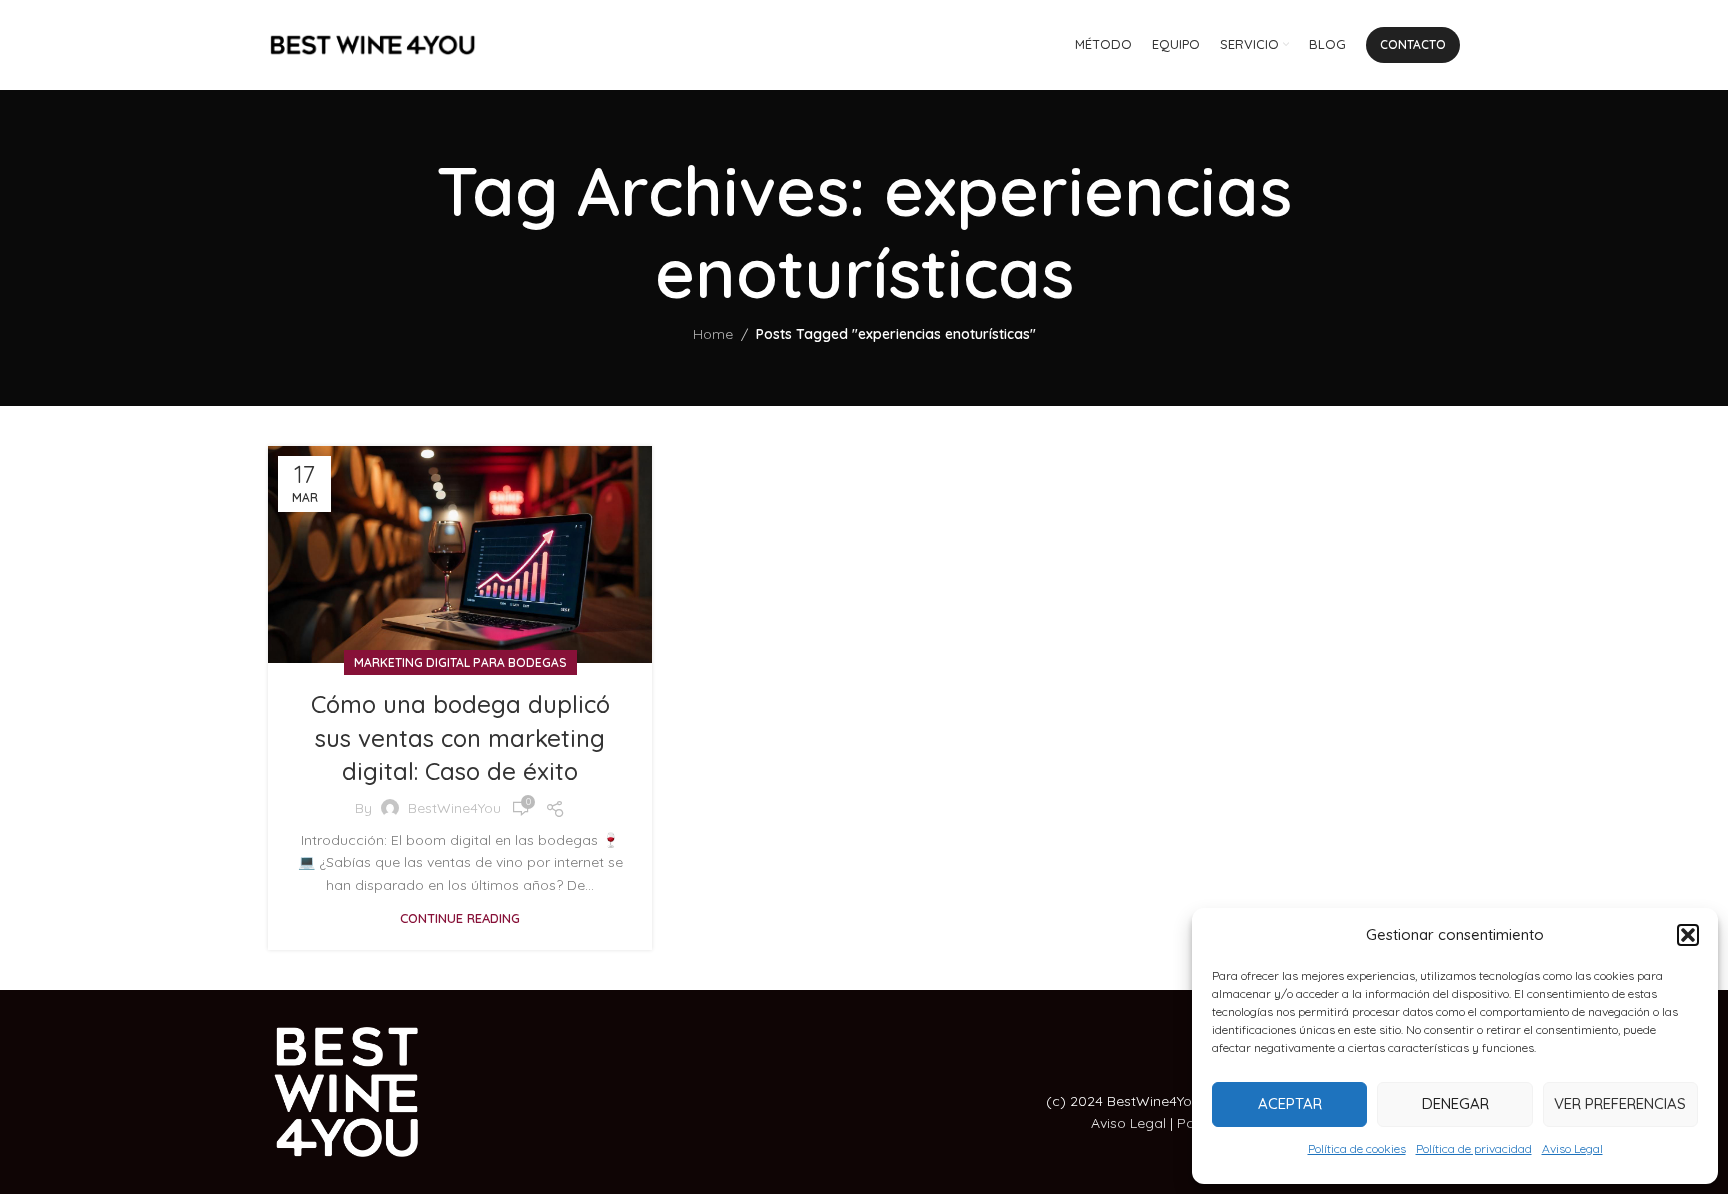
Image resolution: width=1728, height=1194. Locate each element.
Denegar (1455, 1103)
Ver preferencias (1620, 1103)
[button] (1688, 935)
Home (713, 334)
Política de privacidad (1474, 1148)
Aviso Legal (1572, 1148)
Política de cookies (1357, 1148)
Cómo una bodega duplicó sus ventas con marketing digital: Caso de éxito (460, 737)
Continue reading (460, 918)
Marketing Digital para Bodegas (460, 662)
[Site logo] (373, 44)
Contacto (1413, 44)
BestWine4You (454, 808)
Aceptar (1290, 1103)
